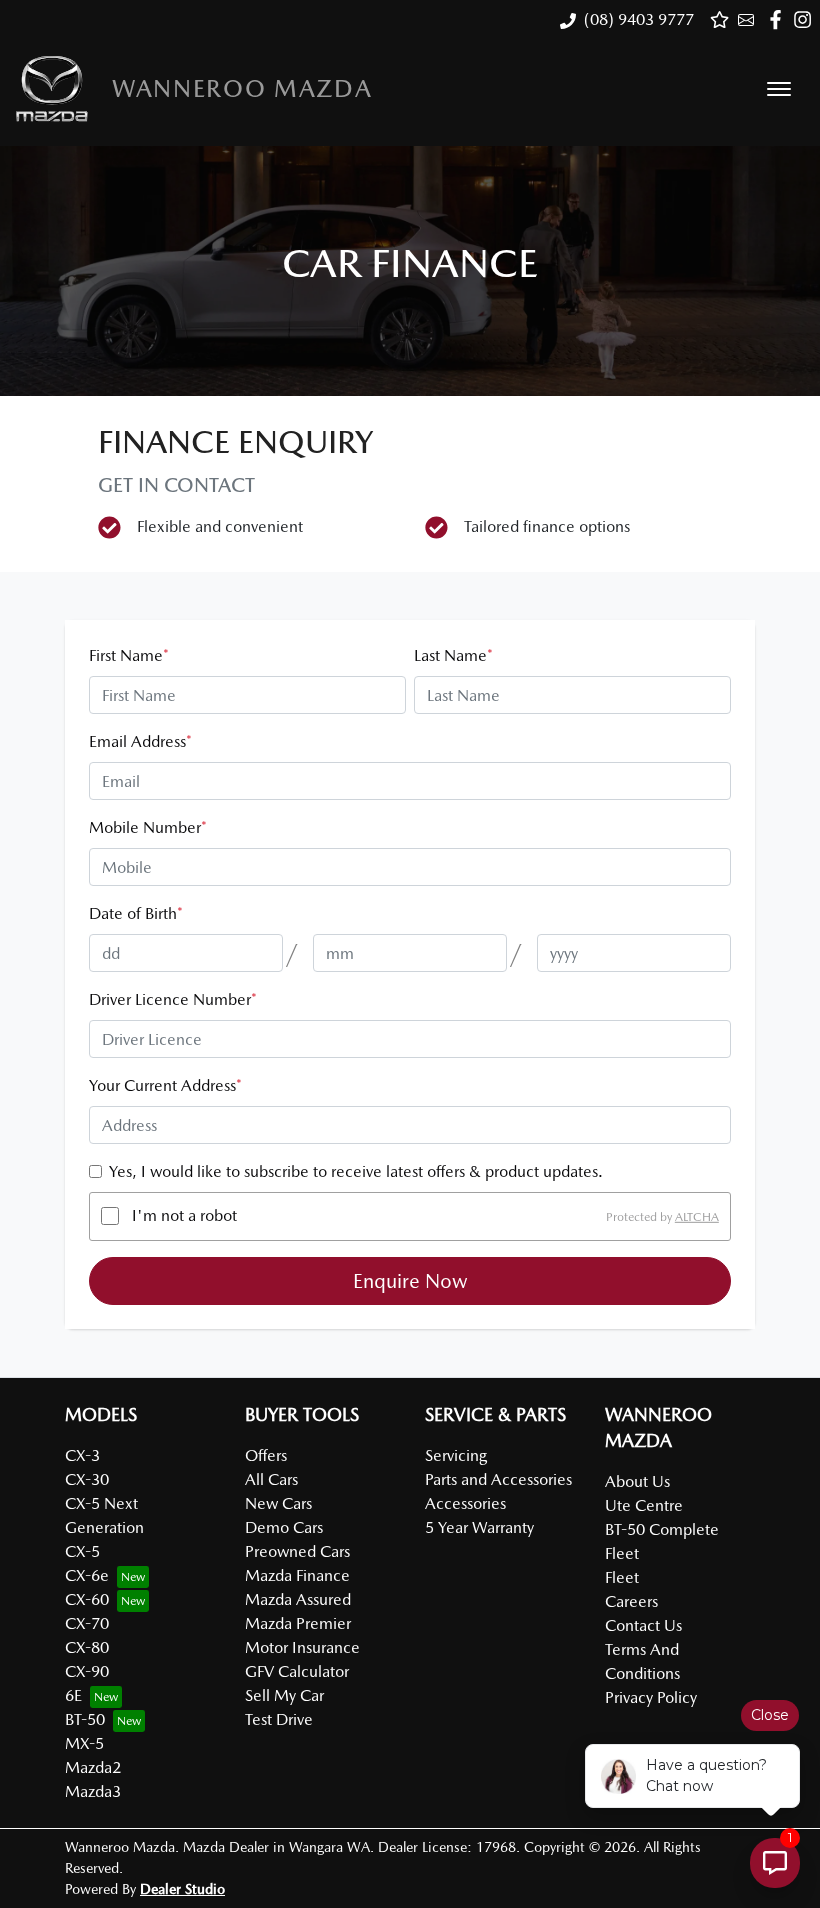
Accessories (465, 1503)
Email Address (140, 741)
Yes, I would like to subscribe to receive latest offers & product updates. (356, 1171)
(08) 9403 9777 (639, 19)
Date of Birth (136, 913)
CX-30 (87, 1479)
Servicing (456, 1455)
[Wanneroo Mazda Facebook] (779, 19)
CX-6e (87, 1575)
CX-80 (87, 1647)
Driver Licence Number (173, 999)
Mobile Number (148, 827)
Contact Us (643, 1625)
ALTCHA (697, 1216)
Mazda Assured (298, 1599)
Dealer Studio (182, 1889)
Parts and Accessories (498, 1479)
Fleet (622, 1577)
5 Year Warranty (479, 1527)
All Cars (271, 1479)
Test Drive (279, 1719)
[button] (779, 89)
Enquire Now (410, 1281)
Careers (631, 1601)
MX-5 (84, 1743)
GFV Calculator (297, 1671)
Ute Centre (644, 1505)
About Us (637, 1481)
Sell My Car (284, 1695)
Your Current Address (165, 1085)
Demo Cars (284, 1527)
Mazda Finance (297, 1575)
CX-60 (87, 1599)
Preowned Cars (297, 1551)
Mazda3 (93, 1791)
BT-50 (85, 1719)
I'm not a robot (184, 1215)
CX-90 (87, 1671)
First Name (129, 655)
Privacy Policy (651, 1697)
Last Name (453, 655)
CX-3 (82, 1455)
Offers (266, 1455)
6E (73, 1695)
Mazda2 (93, 1767)
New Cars (278, 1503)
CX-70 (87, 1623)
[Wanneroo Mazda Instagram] (806, 19)
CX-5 (82, 1551)
